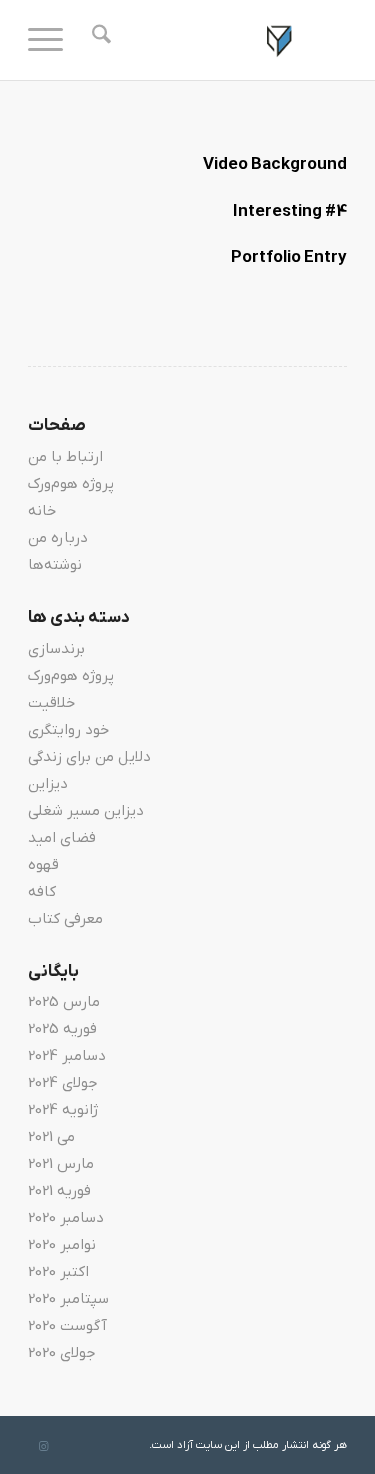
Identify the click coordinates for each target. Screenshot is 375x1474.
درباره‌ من (58, 538)
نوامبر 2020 (62, 1245)
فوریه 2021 (59, 1191)
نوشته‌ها (55, 565)
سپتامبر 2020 (68, 1299)
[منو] (52, 40)
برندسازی (56, 649)
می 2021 (51, 1137)
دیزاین (48, 784)
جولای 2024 (63, 1083)
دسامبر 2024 (67, 1056)
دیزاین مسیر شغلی (86, 811)
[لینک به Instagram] (43, 1447)
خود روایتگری (68, 730)
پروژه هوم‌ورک (71, 484)
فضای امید (62, 838)
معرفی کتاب (65, 919)
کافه (42, 892)
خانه (42, 511)
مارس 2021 (61, 1164)
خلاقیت (51, 703)
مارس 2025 (64, 1002)
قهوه (43, 865)
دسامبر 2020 (66, 1218)
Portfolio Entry (289, 258)
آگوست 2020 (67, 1326)
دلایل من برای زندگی (89, 757)
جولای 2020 (62, 1353)
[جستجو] (98, 40)
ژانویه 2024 (63, 1110)
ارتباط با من (65, 457)
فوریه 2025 (62, 1029)
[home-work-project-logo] (219, 40)
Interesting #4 (290, 212)
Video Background (275, 165)
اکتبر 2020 (58, 1272)
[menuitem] (98, 40)
